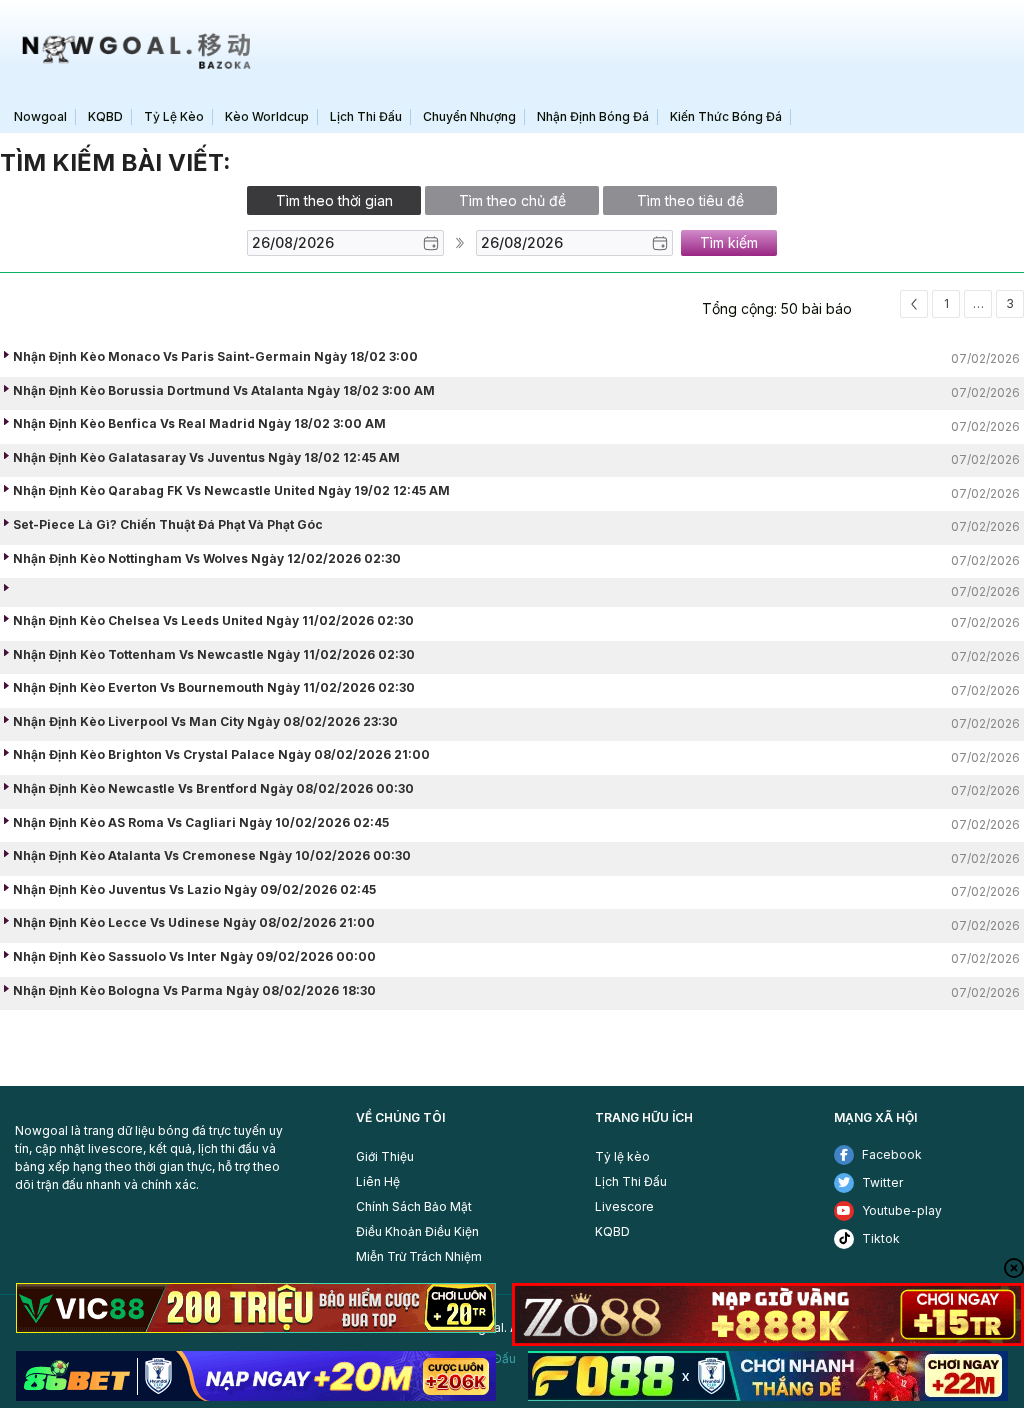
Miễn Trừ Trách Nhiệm (419, 1256)
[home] (132, 50)
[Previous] (914, 304)
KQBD (612, 1231)
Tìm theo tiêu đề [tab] (690, 200)
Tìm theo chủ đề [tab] (512, 200)
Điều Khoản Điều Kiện (417, 1231)
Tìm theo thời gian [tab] (334, 200)
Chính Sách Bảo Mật (414, 1206)
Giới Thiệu (385, 1156)
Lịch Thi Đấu (631, 1181)
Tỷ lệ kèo (622, 1156)
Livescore (624, 1206)
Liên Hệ (378, 1181)
